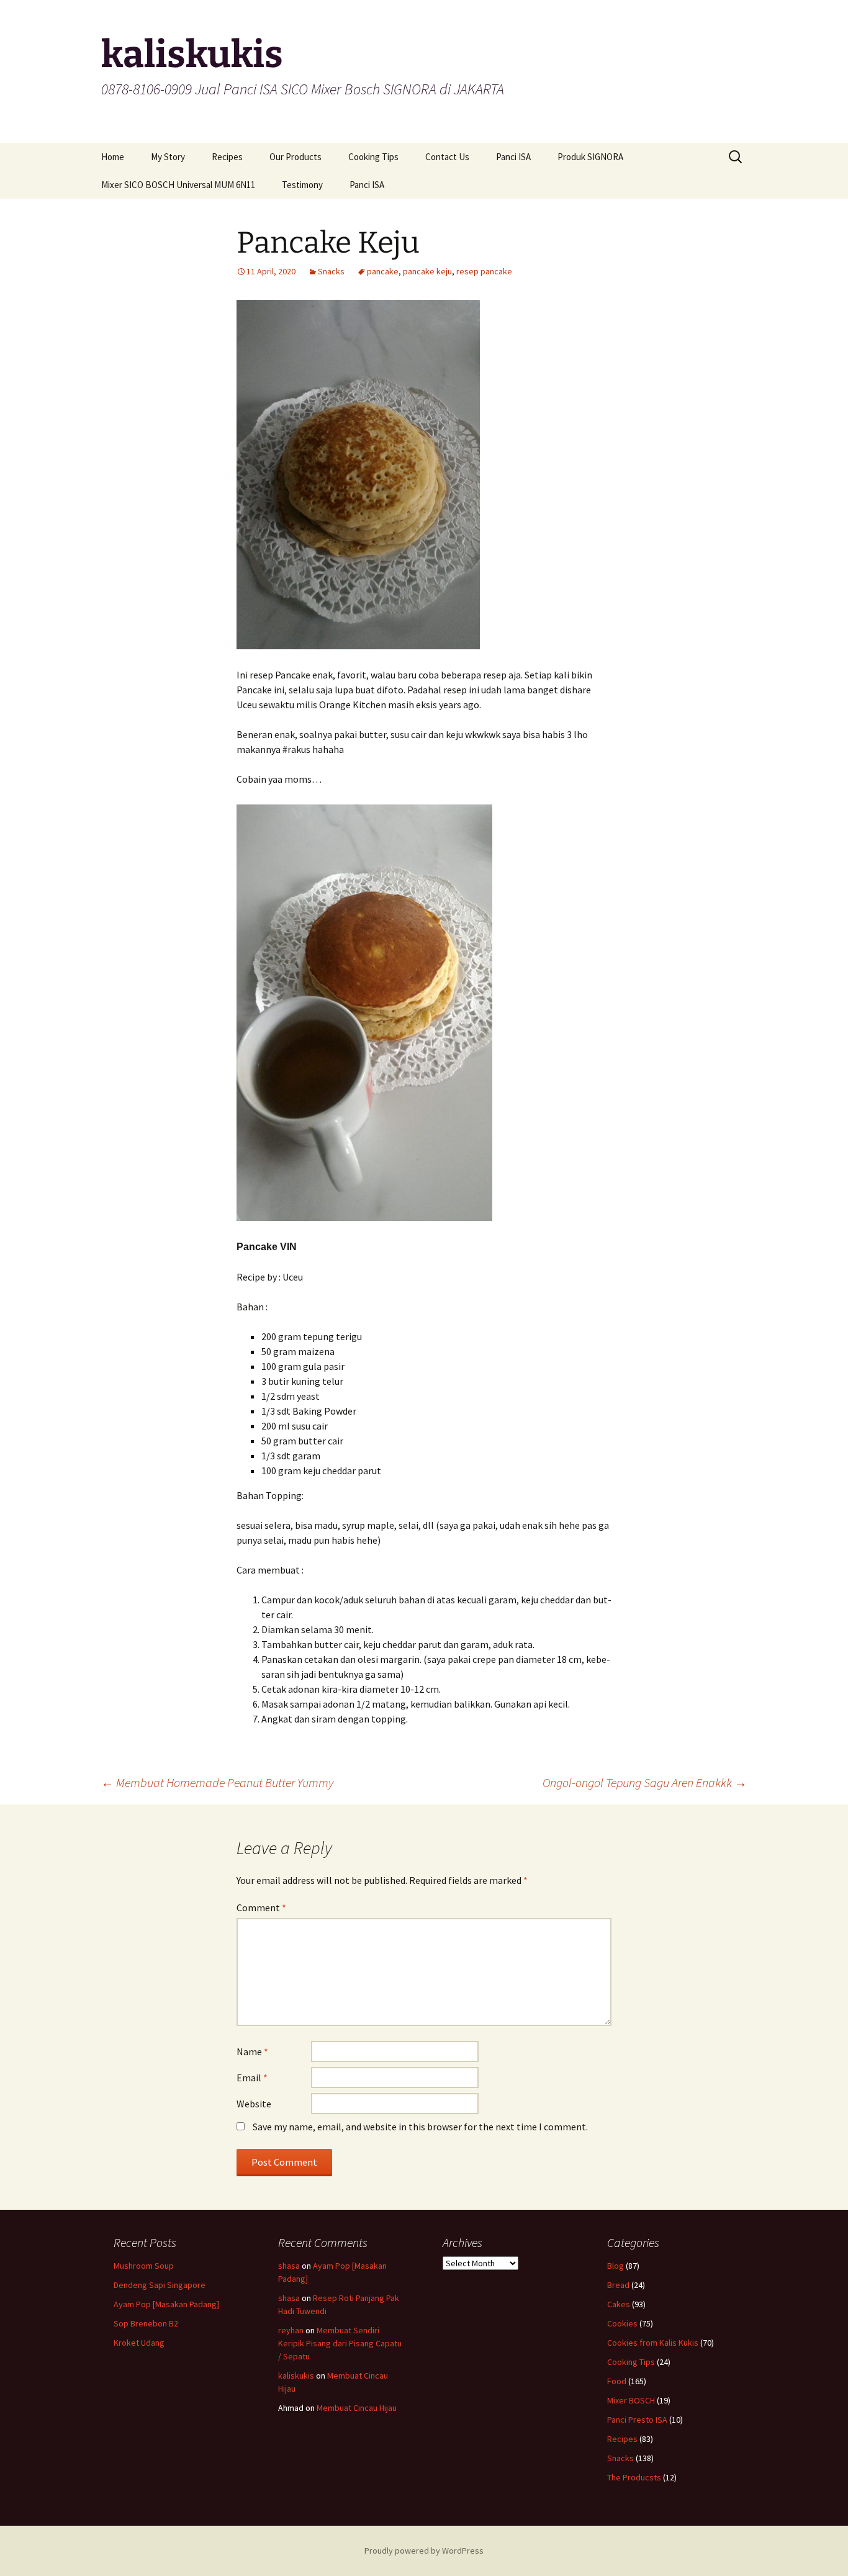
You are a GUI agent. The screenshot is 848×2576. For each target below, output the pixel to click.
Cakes (619, 2304)
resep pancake (484, 271)
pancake (383, 271)
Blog (616, 2266)
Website (254, 2104)
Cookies (622, 2323)
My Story (168, 157)
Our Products (295, 157)
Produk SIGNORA (590, 157)
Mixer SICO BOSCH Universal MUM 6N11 (178, 185)
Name (252, 2051)
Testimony (302, 185)
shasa (289, 2266)
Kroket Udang (139, 2343)
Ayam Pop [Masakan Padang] (166, 2304)
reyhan (291, 2330)
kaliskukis (296, 2376)
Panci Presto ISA (637, 2420)
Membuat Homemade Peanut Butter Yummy (217, 1782)
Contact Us (447, 157)
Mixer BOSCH (631, 2400)
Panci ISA (513, 157)
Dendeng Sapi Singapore (160, 2285)
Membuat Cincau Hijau (357, 2408)
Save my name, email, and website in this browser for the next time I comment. (420, 2127)
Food (617, 2381)
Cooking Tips (373, 157)
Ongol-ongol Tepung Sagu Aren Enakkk (645, 1782)
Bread (618, 2285)
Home (113, 157)
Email (252, 2078)
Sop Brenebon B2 (146, 2323)
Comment (261, 1907)
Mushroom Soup (144, 2266)
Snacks (331, 271)
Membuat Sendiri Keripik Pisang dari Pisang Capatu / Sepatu (340, 2343)
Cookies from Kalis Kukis (653, 2343)
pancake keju (427, 271)
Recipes (227, 157)
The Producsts (634, 2477)
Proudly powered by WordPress (424, 2551)
